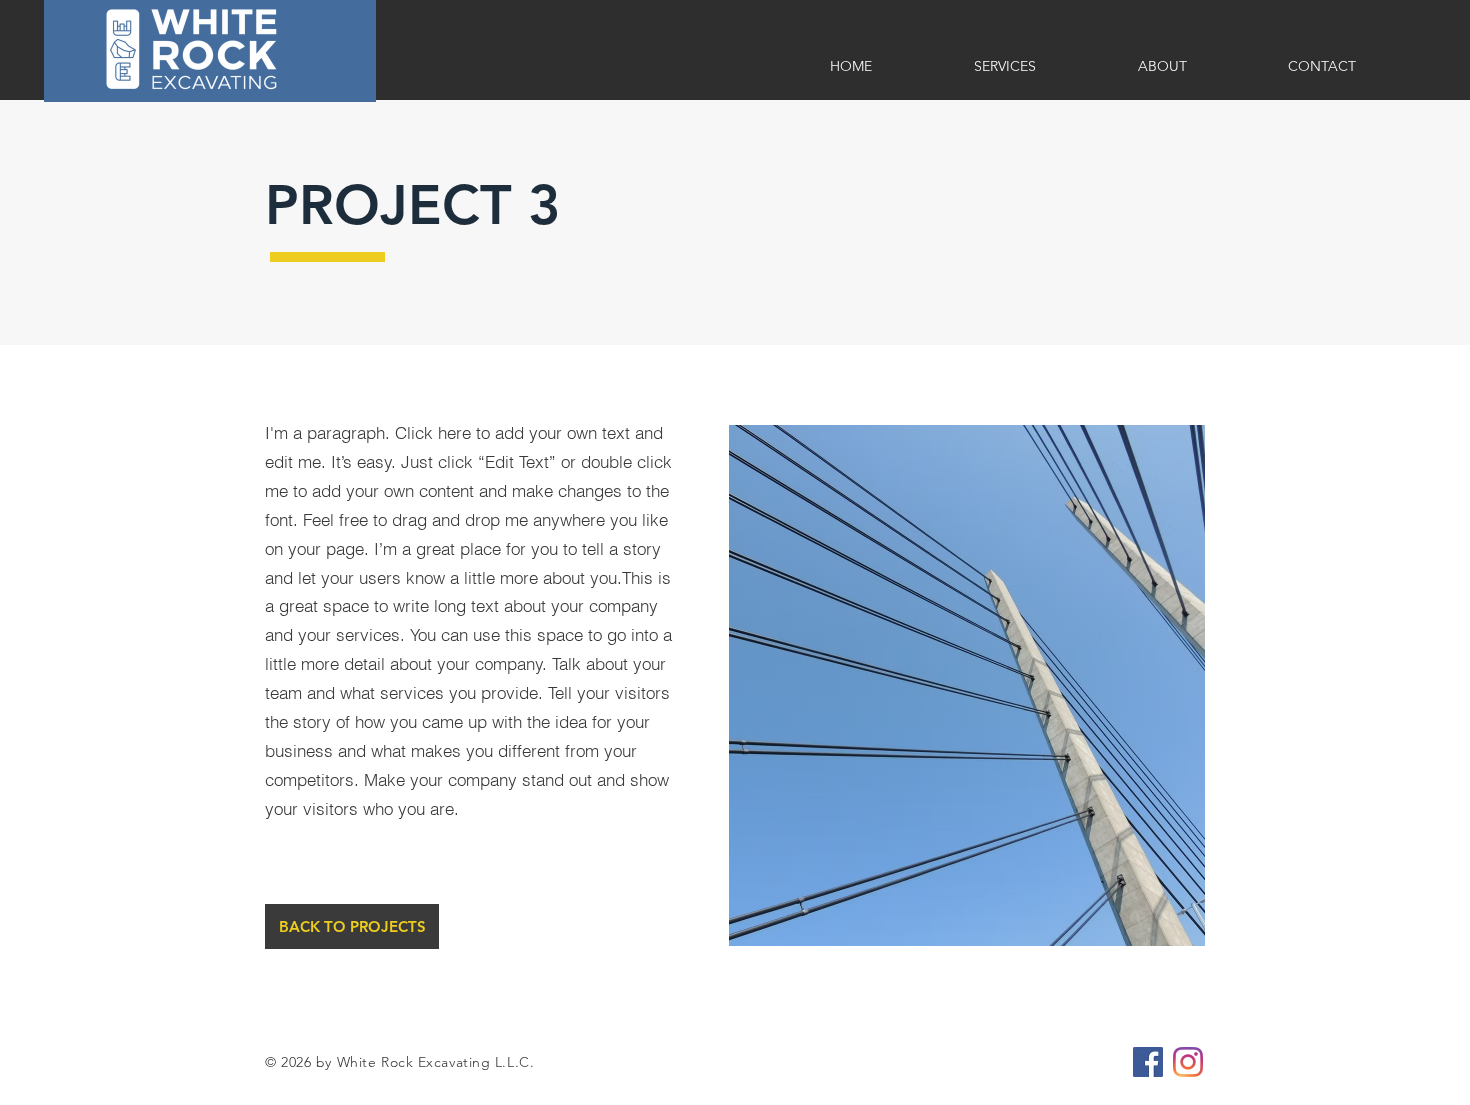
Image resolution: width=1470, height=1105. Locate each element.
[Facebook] (1148, 1062)
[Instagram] (1188, 1062)
